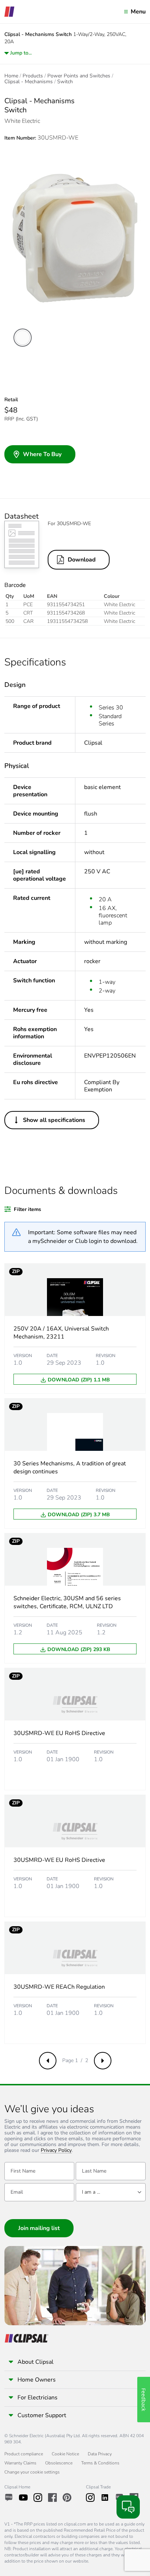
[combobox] (111, 2192)
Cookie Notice (65, 2454)
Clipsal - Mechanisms (29, 82)
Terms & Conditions (100, 2463)
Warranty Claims (20, 2463)
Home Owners (37, 2380)
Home (11, 76)
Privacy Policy (56, 2151)
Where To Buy (42, 454)
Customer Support (42, 2415)
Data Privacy (100, 2454)
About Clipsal (35, 2362)
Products (33, 76)
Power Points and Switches (79, 76)
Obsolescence (59, 2463)
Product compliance (24, 2454)
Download (82, 560)
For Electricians (37, 2398)
